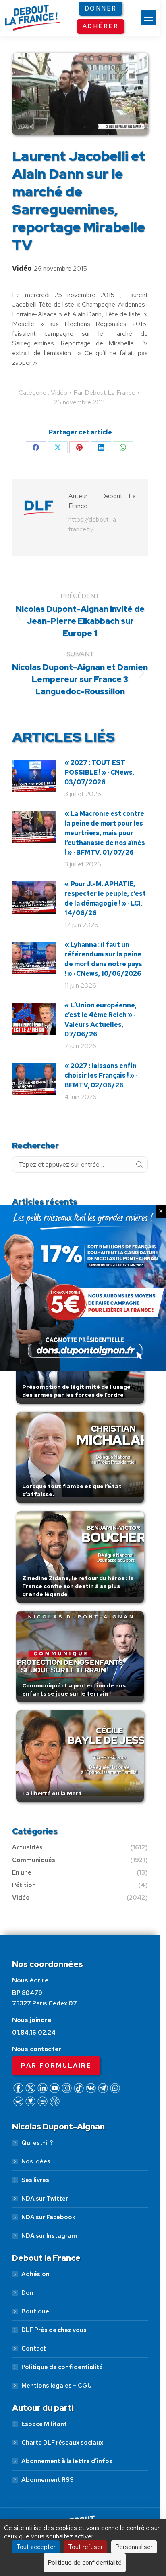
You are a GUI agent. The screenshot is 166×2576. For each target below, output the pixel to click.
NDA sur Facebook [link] (48, 2217)
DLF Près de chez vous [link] (54, 2330)
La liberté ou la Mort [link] (52, 1793)
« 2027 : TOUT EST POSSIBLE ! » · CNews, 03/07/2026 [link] (99, 772)
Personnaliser (134, 2547)
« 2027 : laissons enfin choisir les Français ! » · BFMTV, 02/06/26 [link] (101, 1075)
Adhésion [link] (35, 2274)
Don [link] (27, 2293)
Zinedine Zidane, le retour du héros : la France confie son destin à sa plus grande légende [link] (78, 1586)
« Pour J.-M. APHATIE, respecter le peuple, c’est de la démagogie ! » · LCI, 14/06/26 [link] (105, 898)
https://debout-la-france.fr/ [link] (94, 524)
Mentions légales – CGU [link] (57, 2386)
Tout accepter (36, 2547)
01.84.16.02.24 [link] (34, 2033)
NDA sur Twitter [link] (45, 2199)
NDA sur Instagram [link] (49, 2236)
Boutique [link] (35, 2311)
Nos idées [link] (36, 2161)
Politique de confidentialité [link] (62, 2367)
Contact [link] (34, 2349)
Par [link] (104, 393)
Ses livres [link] (35, 2180)
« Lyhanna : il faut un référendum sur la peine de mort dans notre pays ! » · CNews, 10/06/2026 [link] (103, 959)
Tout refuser (85, 2547)
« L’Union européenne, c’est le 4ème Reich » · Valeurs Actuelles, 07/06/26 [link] (101, 1020)
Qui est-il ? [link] (37, 2143)
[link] (148, 18)
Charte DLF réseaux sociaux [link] (62, 2443)
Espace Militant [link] (44, 2424)
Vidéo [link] (22, 269)
